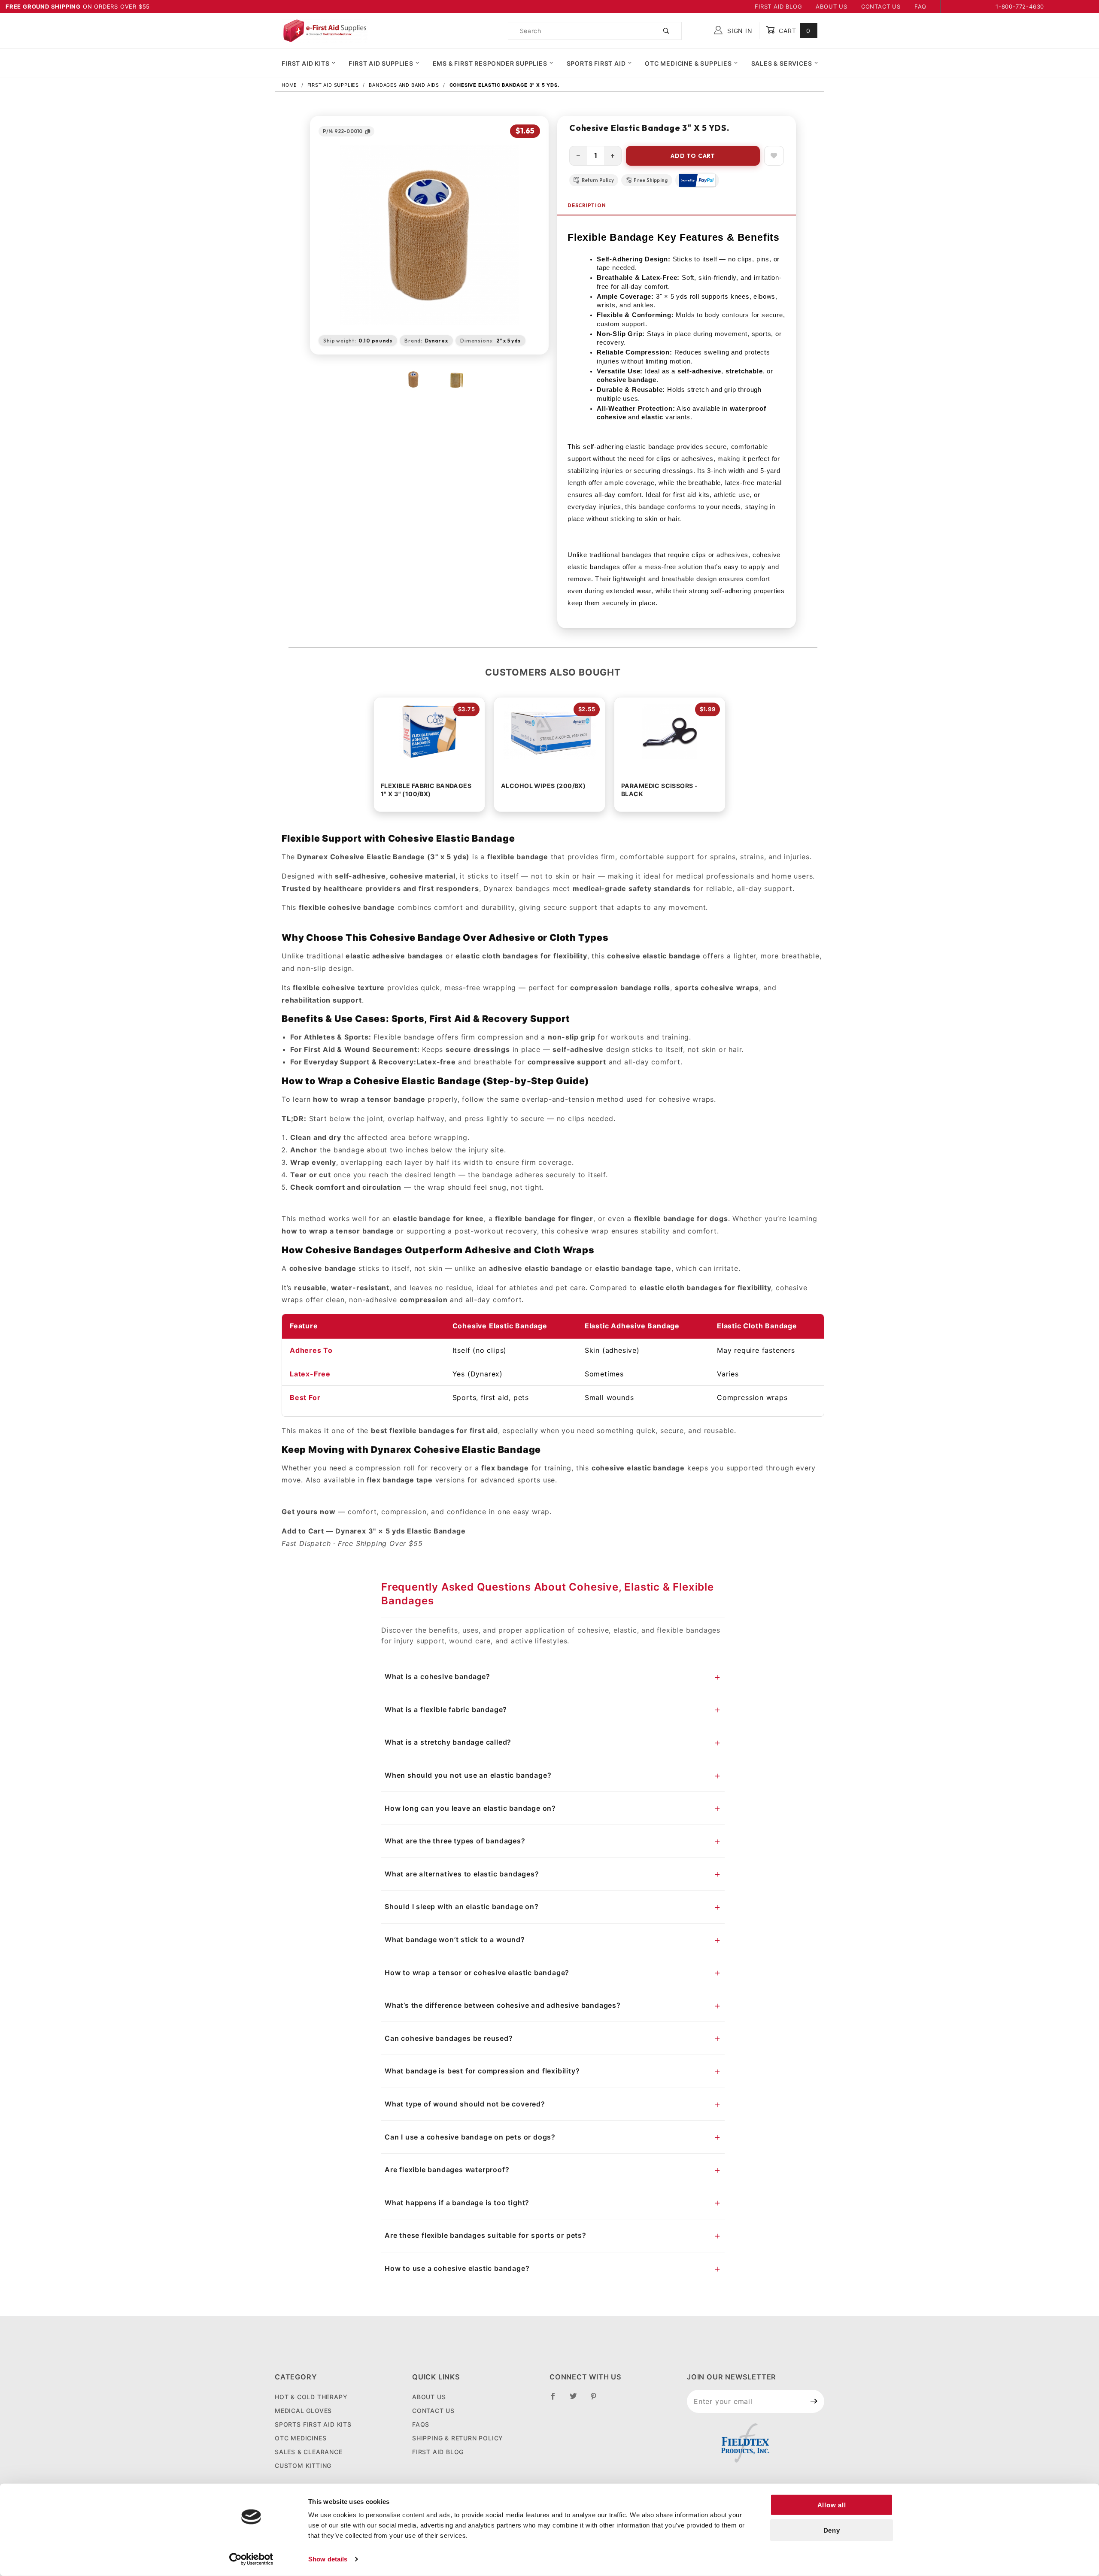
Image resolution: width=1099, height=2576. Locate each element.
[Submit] (814, 2401)
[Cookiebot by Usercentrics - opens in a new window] (251, 2559)
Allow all (832, 2505)
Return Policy (598, 180)
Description (587, 206)
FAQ (920, 6)
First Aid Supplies (381, 63)
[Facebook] (557, 2400)
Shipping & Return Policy (458, 2438)
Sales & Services (782, 63)
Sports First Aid (596, 63)
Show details (328, 2559)
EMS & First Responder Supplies (490, 63)
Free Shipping (651, 180)
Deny (832, 2530)
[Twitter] (577, 2400)
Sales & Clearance (309, 2452)
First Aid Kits (305, 63)
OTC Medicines (301, 2438)
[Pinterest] (597, 2400)
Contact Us (881, 6)
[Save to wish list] (774, 156)
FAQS (421, 2424)
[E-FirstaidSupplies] (325, 30)
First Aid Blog (778, 6)
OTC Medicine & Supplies (688, 63)
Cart (794, 31)
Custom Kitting (303, 2465)
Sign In (739, 31)
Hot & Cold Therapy (311, 2397)
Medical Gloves (303, 2411)
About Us (831, 6)
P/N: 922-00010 (343, 131)
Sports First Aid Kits (313, 2424)
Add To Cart (693, 156)
